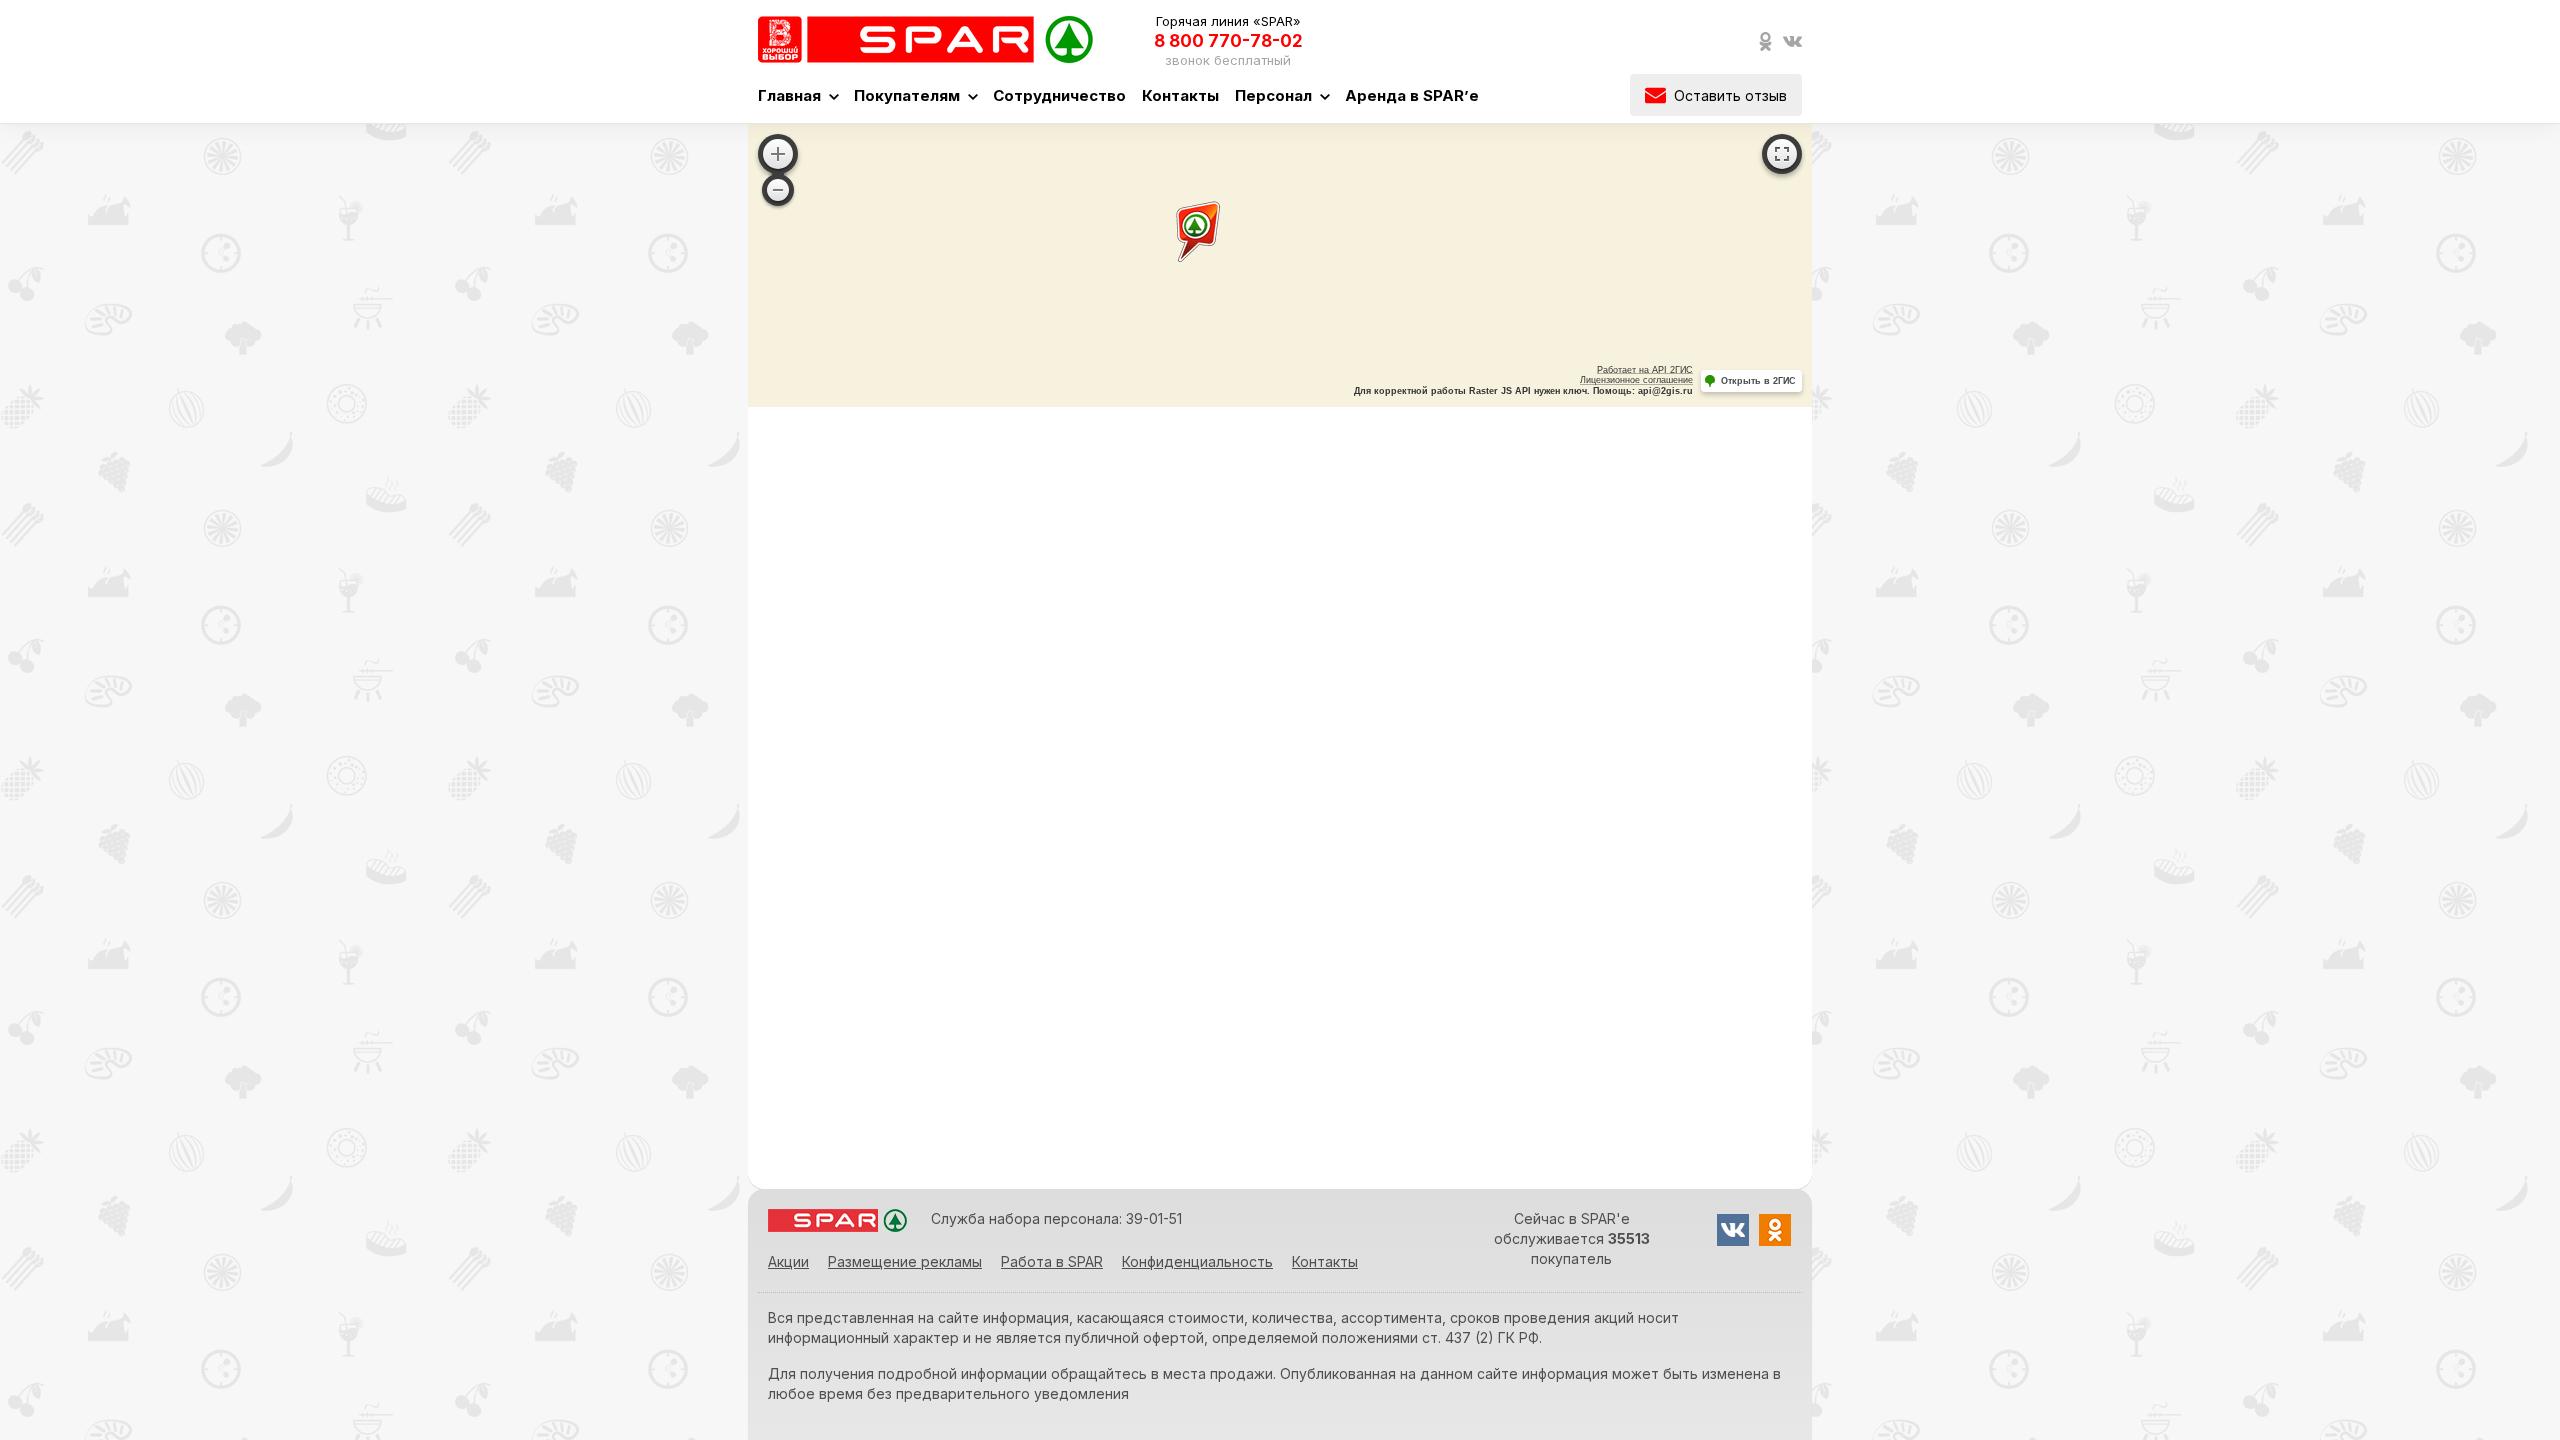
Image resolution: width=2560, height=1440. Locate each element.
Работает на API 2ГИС (1645, 370)
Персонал (1273, 95)
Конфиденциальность (1197, 1261)
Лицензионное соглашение (1636, 380)
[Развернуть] (1782, 154)
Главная (789, 95)
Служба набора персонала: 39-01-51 (1056, 1218)
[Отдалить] (778, 190)
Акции (788, 1261)
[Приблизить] (778, 154)
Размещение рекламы (905, 1261)
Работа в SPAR (1052, 1261)
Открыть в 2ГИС (1758, 381)
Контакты (1180, 95)
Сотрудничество (1059, 95)
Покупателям (907, 95)
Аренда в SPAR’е (1412, 95)
